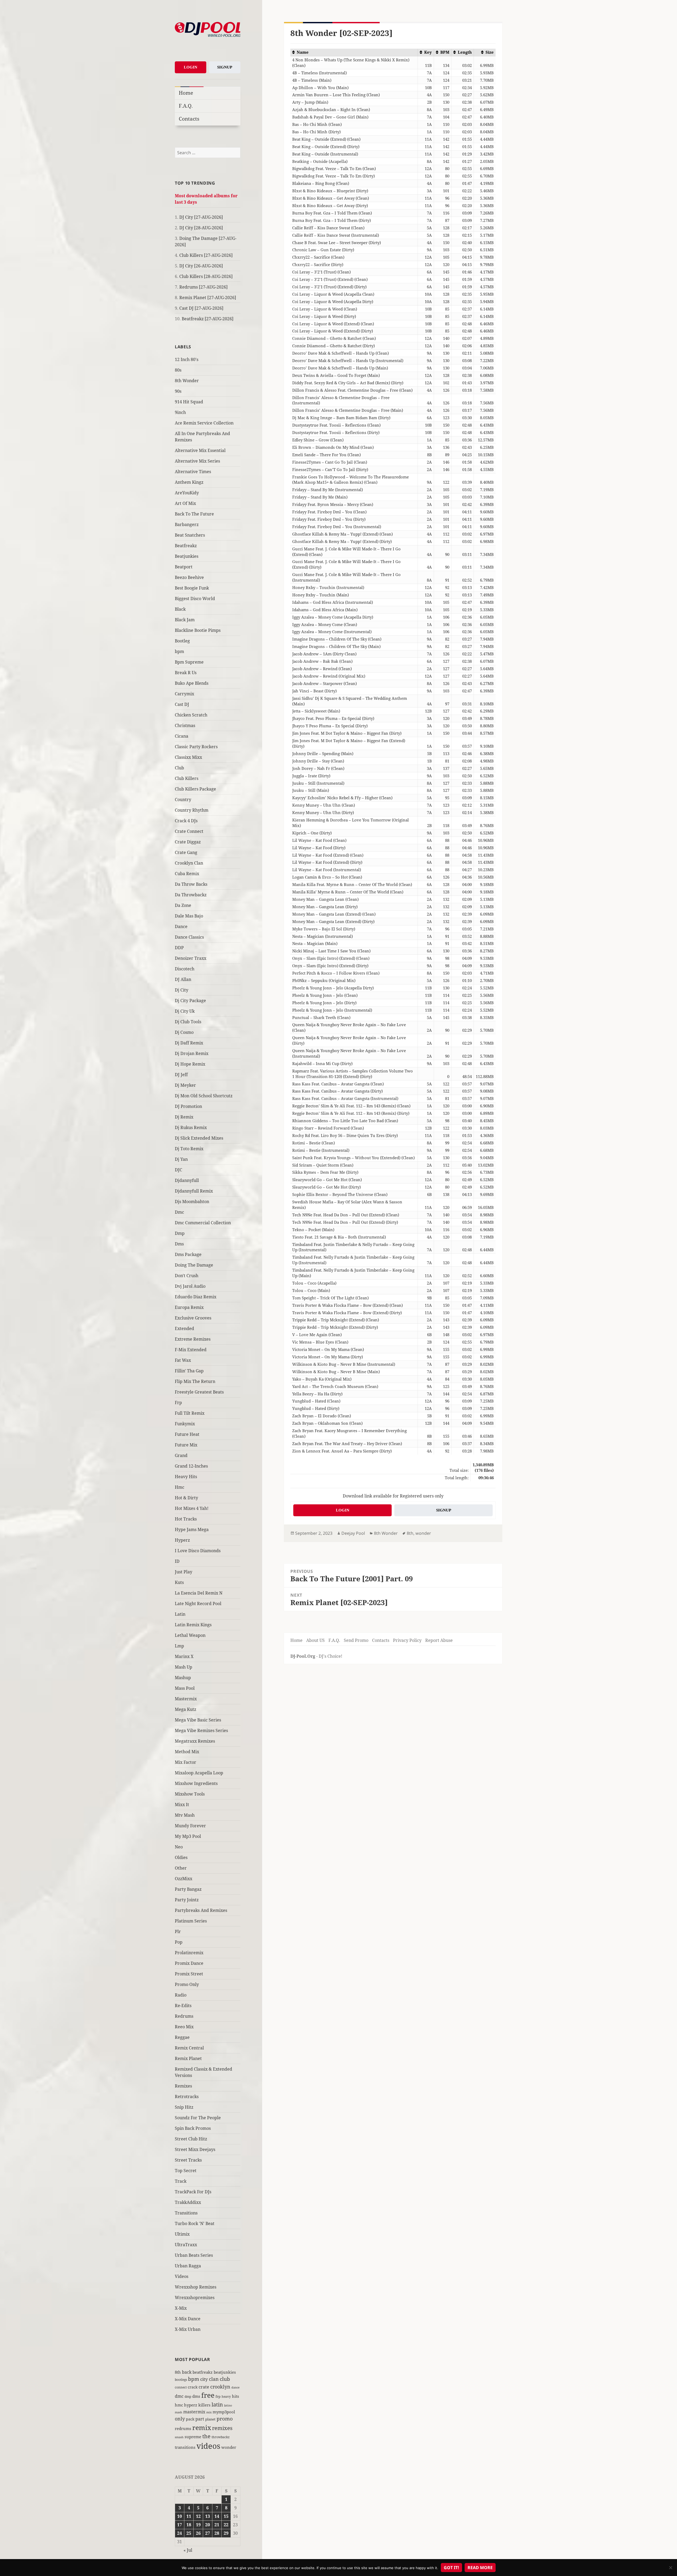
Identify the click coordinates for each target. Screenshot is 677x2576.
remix (202, 2427)
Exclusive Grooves (193, 1318)
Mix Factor (186, 1762)
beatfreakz (203, 2372)
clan (214, 2379)
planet (210, 2419)
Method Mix (187, 1752)
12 (198, 2516)
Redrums (184, 2016)
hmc (179, 2405)
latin (217, 2404)
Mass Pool (185, 1688)
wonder (229, 2447)
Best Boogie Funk (192, 588)
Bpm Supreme (189, 662)
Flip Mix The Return (195, 1381)
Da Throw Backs (191, 884)
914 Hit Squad (189, 402)
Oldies (181, 1857)
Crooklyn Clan (189, 863)
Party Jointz (187, 1900)
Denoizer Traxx (191, 958)
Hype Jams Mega (192, 1529)
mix (209, 2412)
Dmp (180, 1233)
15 (226, 2516)
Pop (179, 1942)
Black (180, 609)
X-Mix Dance (188, 2319)
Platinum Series (191, 1921)
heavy (226, 2396)
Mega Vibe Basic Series (198, 1720)
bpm (179, 651)
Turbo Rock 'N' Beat (195, 2223)
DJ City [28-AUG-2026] (201, 228)
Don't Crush (187, 1276)
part (200, 2419)
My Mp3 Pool (188, 1836)
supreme (193, 2437)
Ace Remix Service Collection (204, 423)
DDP (179, 948)
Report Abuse (439, 1640)
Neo (179, 1847)
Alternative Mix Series (197, 461)
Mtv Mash (185, 1815)
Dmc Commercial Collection (203, 1223)
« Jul (188, 2550)
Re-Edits (183, 2006)
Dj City (182, 990)
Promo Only (187, 1984)
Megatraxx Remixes (195, 1741)
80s (178, 370)
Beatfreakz (186, 546)
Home (186, 93)
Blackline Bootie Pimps (198, 630)
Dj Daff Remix (189, 1043)
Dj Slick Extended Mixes (199, 1138)
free (208, 2395)
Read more (480, 2568)
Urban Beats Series (194, 2255)
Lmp (179, 1646)
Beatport (184, 567)
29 (226, 2533)
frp (218, 2396)
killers (204, 2405)
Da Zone (183, 905)
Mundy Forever (190, 1826)
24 (180, 2533)
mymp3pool (224, 2412)
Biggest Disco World (195, 599)
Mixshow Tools (190, 1794)
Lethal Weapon (190, 1635)
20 (208, 2525)
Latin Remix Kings (193, 1625)
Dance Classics (189, 937)
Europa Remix (189, 1307)
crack (193, 2387)
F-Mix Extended (191, 1350)
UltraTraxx (186, 2245)
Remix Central (189, 2048)
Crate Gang (186, 852)
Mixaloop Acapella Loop (199, 1773)
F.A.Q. (186, 106)
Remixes (183, 2086)
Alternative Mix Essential (200, 450)
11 (189, 2516)
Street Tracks (188, 2160)
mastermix (194, 2412)
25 (189, 2533)
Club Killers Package (195, 789)
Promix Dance (189, 1963)
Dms (179, 1244)
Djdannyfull (187, 1180)
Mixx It (182, 1805)
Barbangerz (187, 524)
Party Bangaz (188, 1889)
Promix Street (189, 1974)
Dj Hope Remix (190, 1064)
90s (178, 391)
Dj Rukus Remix (191, 1127)
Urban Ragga (188, 2266)
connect (181, 2387)
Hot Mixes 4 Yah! (192, 1508)
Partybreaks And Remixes (201, 1910)
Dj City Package (190, 1001)
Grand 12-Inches (191, 1466)
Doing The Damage (194, 1265)
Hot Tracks (186, 1519)
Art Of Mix (185, 503)
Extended (184, 1328)
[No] (670, 2568)
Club (179, 768)
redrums (183, 2428)
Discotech (185, 969)
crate (204, 2387)
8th (178, 2372)
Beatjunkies (187, 556)
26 (198, 2533)
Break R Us (186, 673)
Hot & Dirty (186, 1498)
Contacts (189, 119)
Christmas (185, 725)
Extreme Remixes (193, 1339)
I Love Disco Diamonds (198, 1551)
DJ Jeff (181, 1075)
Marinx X (184, 1656)
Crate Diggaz (188, 842)
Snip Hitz (184, 2107)
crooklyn (220, 2387)
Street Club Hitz (191, 2139)
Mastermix (186, 1699)
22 (226, 2525)
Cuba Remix (187, 874)
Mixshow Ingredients (196, 1783)
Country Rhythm (192, 810)
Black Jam (185, 620)
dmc (179, 2396)
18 (189, 2525)
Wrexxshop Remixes (196, 2287)
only (180, 2419)
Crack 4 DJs (186, 821)
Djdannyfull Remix (194, 1191)
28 (217, 2533)
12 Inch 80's (187, 359)
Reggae (182, 2037)
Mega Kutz (186, 1709)
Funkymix (185, 1424)
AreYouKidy (187, 493)
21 (217, 2525)
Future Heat (187, 1434)
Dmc (179, 1212)
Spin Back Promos (193, 2128)
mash (179, 2412)
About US (315, 1640)
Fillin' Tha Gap (189, 1371)
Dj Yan (181, 1159)
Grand (181, 1455)
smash (179, 2437)
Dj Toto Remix (189, 1149)
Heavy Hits (186, 1477)
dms (196, 2396)
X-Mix (181, 2308)
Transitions (186, 2213)
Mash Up (184, 1667)
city (204, 2379)
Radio (181, 1995)
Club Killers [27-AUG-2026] (206, 255)
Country (183, 800)
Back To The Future (194, 514)
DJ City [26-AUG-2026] (201, 266)
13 (208, 2516)
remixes (222, 2428)
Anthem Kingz (189, 482)
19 (198, 2525)
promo (225, 2419)
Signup (225, 67)
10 (180, 2516)
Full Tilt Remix (190, 1413)
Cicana (182, 736)
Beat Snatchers (190, 535)
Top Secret (186, 2171)
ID (177, 1561)
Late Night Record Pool (198, 1604)
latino (228, 2405)
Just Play (184, 1572)
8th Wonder (187, 381)
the (206, 2436)
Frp (178, 1403)
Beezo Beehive (189, 577)
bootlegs (181, 2379)
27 (208, 2533)
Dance (181, 926)
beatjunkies (225, 2372)
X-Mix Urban (188, 2329)
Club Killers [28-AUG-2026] (206, 276)
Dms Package (188, 1254)
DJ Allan (183, 979)
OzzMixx (184, 1879)
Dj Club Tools (188, 1022)
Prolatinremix (189, 1953)
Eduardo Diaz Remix (196, 1297)
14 (217, 2516)
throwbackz (221, 2437)
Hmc (180, 1487)
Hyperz (182, 1540)
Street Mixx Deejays (195, 2149)
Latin (180, 1614)
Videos (182, 2276)
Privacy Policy (407, 1640)
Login (191, 67)
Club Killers (187, 778)
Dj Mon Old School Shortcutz (204, 1096)
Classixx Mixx (188, 757)
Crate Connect (189, 831)
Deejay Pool (353, 1533)
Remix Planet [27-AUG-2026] (208, 298)
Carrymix (184, 694)
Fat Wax (183, 1360)
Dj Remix (184, 1117)
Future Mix (186, 1445)
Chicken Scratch (191, 715)
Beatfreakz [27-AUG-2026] (208, 319)
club (225, 2379)
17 (180, 2525)
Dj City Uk (185, 1011)
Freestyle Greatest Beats (199, 1392)
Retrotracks (187, 2097)
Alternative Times (193, 472)
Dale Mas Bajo (189, 916)
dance (235, 2387)
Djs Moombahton (192, 1202)
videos (208, 2446)
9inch (180, 412)
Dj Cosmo (184, 1032)
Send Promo (356, 1640)
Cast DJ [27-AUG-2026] (201, 308)
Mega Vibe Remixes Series (201, 1730)
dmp (188, 2397)
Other (181, 1868)
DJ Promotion (188, 1106)
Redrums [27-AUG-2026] (203, 287)
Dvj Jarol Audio (190, 1286)
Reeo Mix (184, 2027)
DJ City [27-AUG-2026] (201, 217)
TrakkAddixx (188, 2202)
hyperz (191, 2405)
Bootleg (182, 641)
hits (235, 2396)
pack (190, 2419)
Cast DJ (182, 704)
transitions (185, 2447)
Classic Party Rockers (196, 747)
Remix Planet (188, 2058)
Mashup (183, 1678)
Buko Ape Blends (192, 683)
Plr (178, 1931)
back (187, 2372)
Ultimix (182, 2234)
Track (181, 2181)
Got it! (451, 2568)
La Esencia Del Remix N (199, 1593)
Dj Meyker (185, 1085)
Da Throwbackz (191, 895)
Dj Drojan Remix (192, 1053)
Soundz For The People (198, 2118)
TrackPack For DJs (193, 2192)
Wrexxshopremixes (195, 2298)
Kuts (179, 1582)
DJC (179, 1170)
